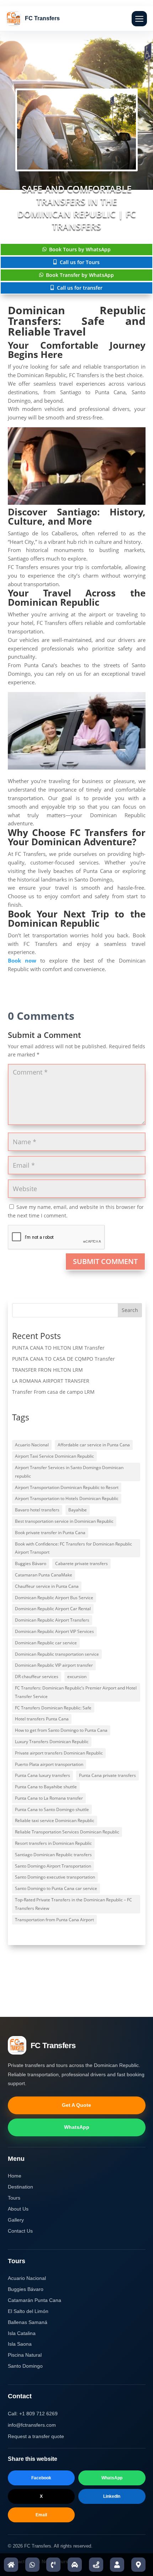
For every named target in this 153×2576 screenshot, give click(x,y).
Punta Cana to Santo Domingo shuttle (52, 1809)
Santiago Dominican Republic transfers (53, 1855)
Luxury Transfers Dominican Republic (52, 1742)
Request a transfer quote (36, 2436)
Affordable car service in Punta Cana (94, 1445)
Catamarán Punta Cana (35, 2300)
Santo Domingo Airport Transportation (53, 1866)
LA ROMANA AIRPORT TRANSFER (51, 1381)
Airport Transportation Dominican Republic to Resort (67, 1487)
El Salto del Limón (28, 2311)
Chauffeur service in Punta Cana (47, 1586)
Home (15, 2176)
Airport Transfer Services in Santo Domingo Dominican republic (69, 1472)
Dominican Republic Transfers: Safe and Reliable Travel (77, 321)
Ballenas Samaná (28, 2322)
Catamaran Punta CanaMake (44, 1575)
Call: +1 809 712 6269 (33, 2414)
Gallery (16, 2220)
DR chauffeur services (37, 1677)
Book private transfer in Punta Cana (50, 1533)
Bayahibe (78, 1510)
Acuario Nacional (32, 1445)
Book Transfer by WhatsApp (80, 275)
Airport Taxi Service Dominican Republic (54, 1456)
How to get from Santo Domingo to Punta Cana (61, 1730)
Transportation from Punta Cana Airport (54, 1920)
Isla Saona (20, 2344)
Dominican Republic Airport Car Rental (53, 1609)
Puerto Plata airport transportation (49, 1764)
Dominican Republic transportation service (57, 1654)
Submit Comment (105, 1261)
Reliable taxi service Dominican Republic (55, 1820)
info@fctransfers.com (32, 2425)
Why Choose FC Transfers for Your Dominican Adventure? (77, 837)
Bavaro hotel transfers (37, 1510)
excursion (77, 1677)
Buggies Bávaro (31, 1563)
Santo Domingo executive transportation (55, 1877)
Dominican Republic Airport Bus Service (54, 1598)
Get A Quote (76, 2105)
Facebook (41, 2478)
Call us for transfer (80, 288)
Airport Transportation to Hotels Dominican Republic (67, 1498)
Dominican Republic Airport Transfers (52, 1620)
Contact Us (20, 2231)
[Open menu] (139, 19)
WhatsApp (77, 2127)
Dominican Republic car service (46, 1643)
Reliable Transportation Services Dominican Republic (67, 1832)
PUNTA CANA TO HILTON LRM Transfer (58, 1348)
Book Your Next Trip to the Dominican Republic (77, 919)
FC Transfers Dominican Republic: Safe (53, 1708)
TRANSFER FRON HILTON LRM (48, 1370)
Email (41, 2515)
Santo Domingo (25, 2366)
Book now (22, 960)
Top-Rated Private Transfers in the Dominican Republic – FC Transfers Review (73, 1904)
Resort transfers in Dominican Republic (53, 1843)
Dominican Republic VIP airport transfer (54, 1665)
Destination (20, 2187)
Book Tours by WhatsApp (80, 249)
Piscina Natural (25, 2355)
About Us (18, 2209)
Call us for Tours (80, 262)
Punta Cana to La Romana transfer (49, 1798)
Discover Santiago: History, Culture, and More (77, 516)
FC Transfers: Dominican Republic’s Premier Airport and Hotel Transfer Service (76, 1692)
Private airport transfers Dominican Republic (59, 1753)
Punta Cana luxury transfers (43, 1775)
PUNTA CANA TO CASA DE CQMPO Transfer (64, 1359)
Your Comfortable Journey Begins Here (77, 350)
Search (130, 1310)
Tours (14, 2198)
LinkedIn (112, 2496)
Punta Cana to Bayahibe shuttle (46, 1787)
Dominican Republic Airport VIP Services (54, 1631)
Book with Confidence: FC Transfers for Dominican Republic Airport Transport (73, 1548)
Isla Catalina (22, 2333)
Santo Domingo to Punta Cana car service (56, 1888)
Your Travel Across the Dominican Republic (77, 598)
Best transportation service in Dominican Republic (64, 1521)
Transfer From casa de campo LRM (53, 1392)
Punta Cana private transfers (107, 1775)
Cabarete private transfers (81, 1563)
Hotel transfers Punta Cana (42, 1719)
